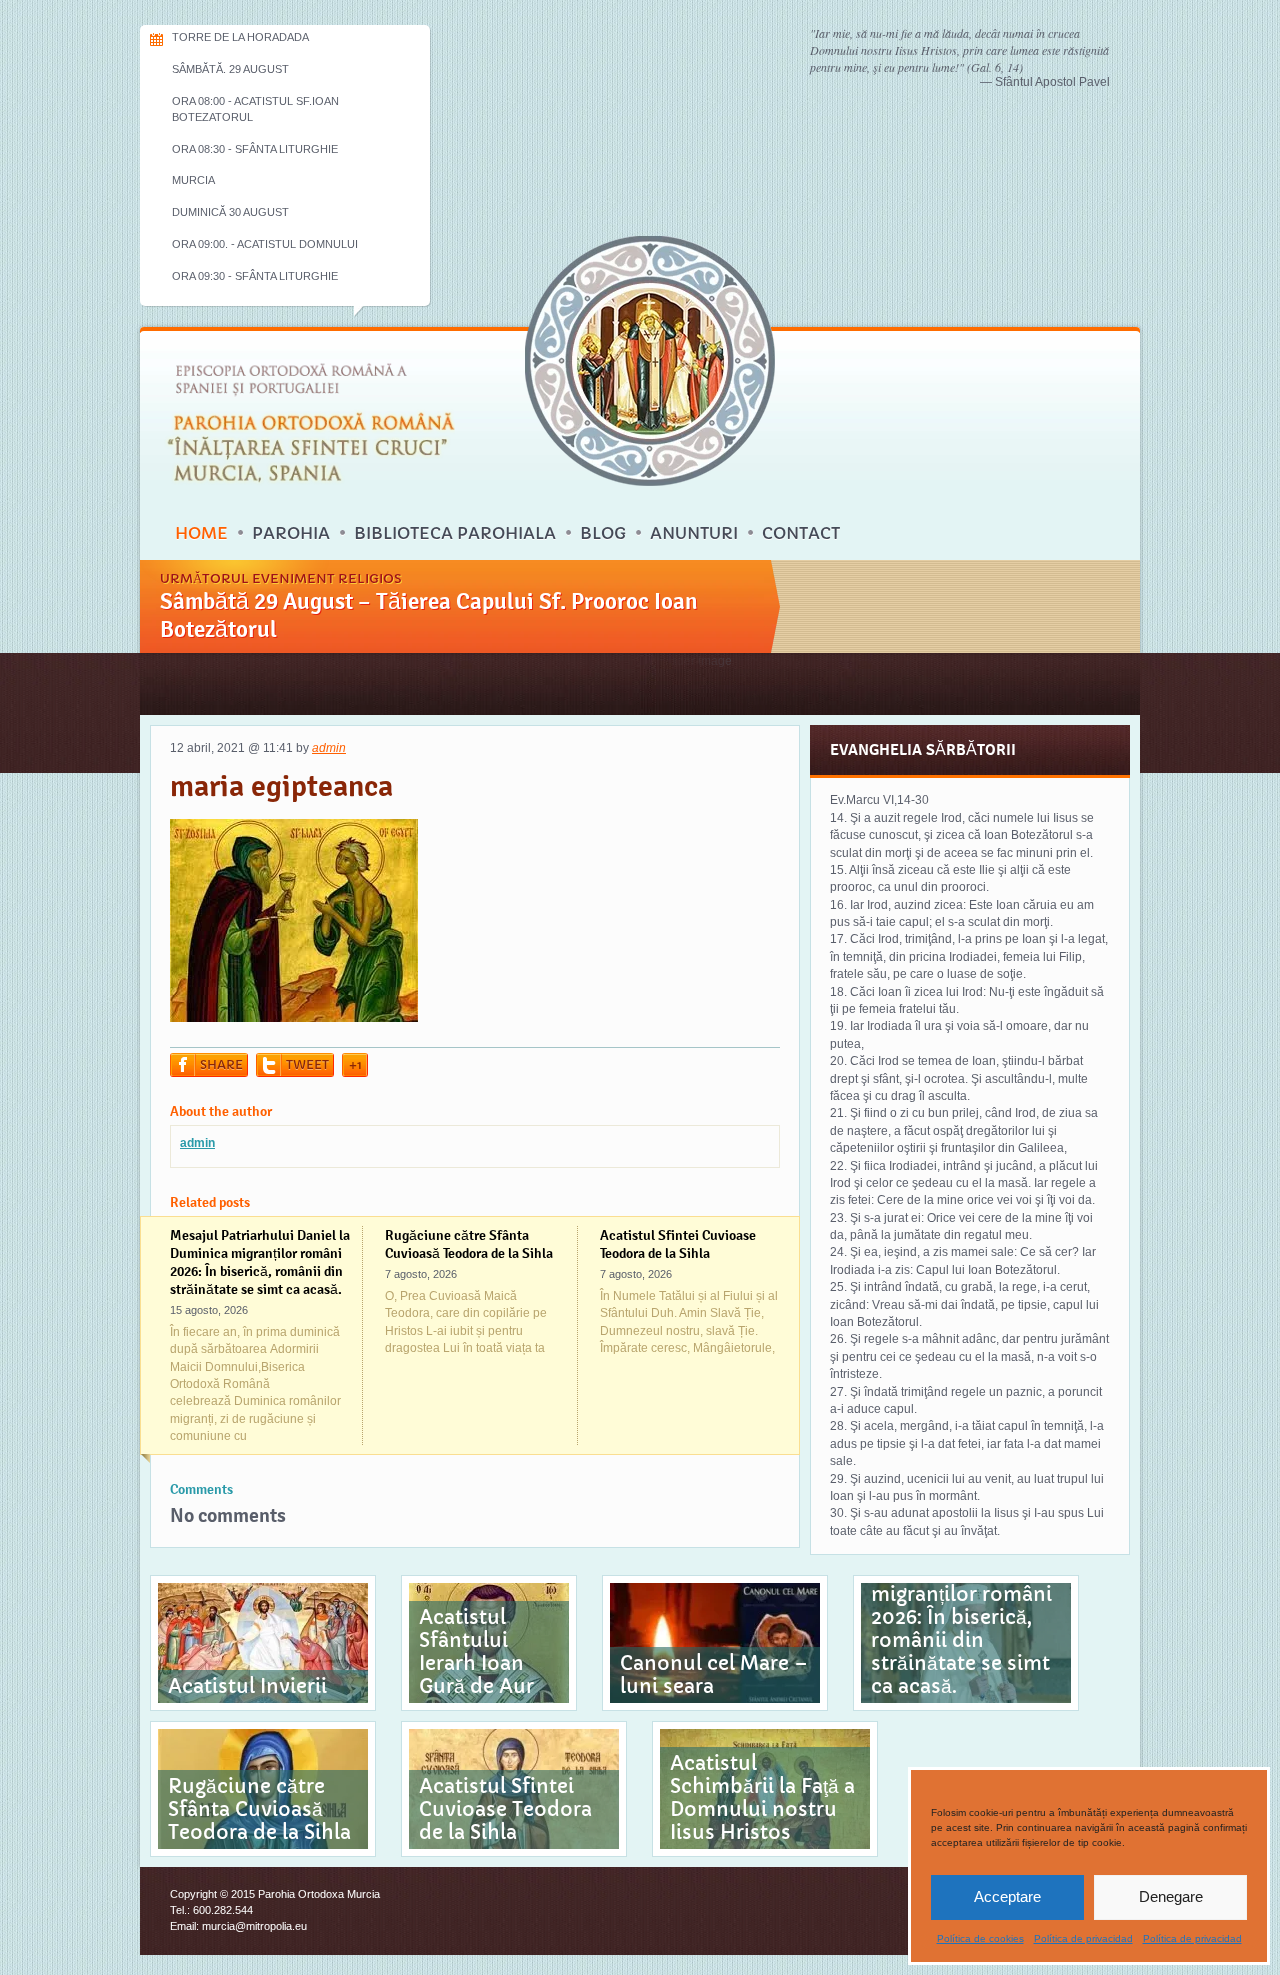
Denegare (1171, 1896)
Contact (801, 533)
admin (329, 748)
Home (201, 533)
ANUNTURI (694, 533)
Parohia (291, 533)
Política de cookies (980, 1938)
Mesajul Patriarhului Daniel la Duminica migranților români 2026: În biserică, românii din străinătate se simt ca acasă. (260, 1262)
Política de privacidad (1083, 1938)
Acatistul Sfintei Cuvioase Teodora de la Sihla (678, 1244)
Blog (603, 533)
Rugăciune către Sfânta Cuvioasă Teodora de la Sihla (469, 1244)
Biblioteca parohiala (455, 533)
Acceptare (1007, 1896)
